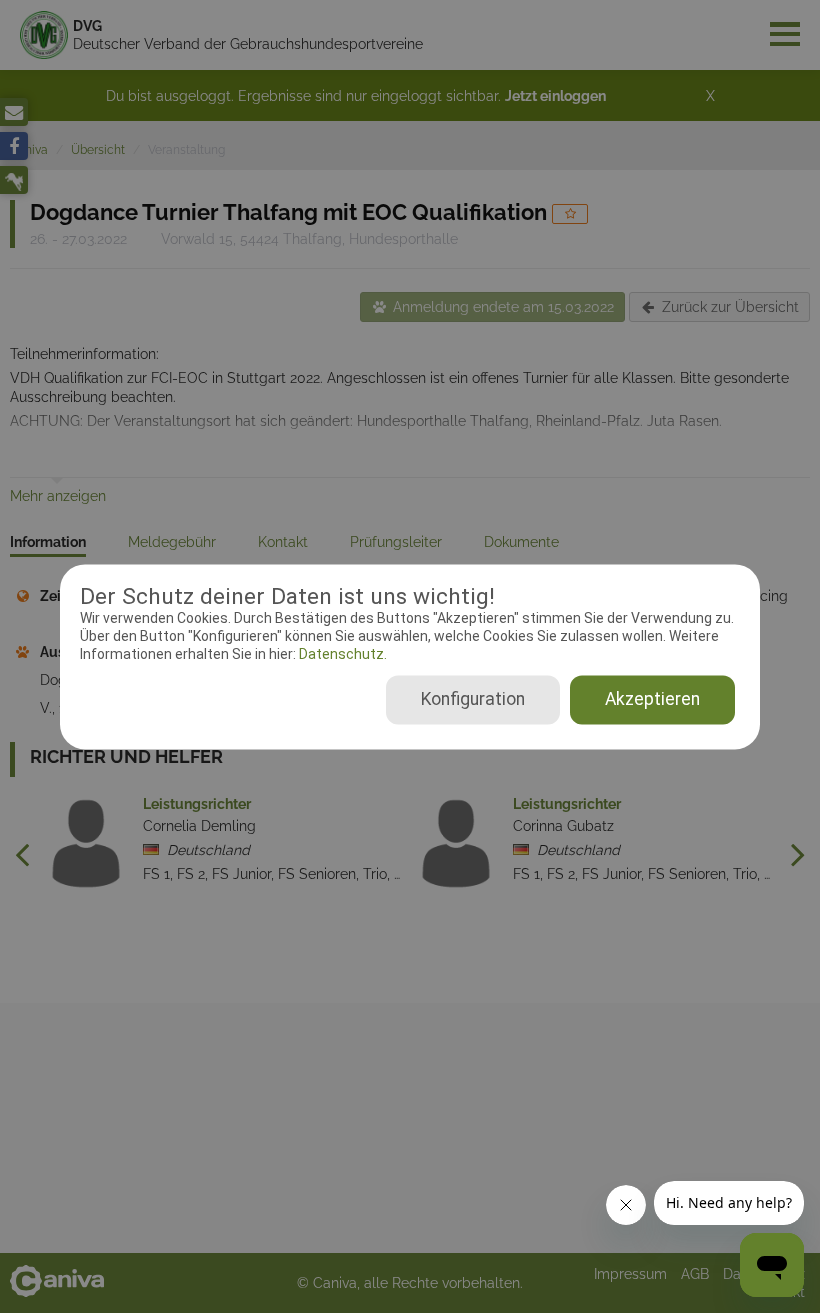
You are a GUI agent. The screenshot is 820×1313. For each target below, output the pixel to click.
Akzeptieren (652, 699)
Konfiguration (473, 699)
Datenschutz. (341, 655)
